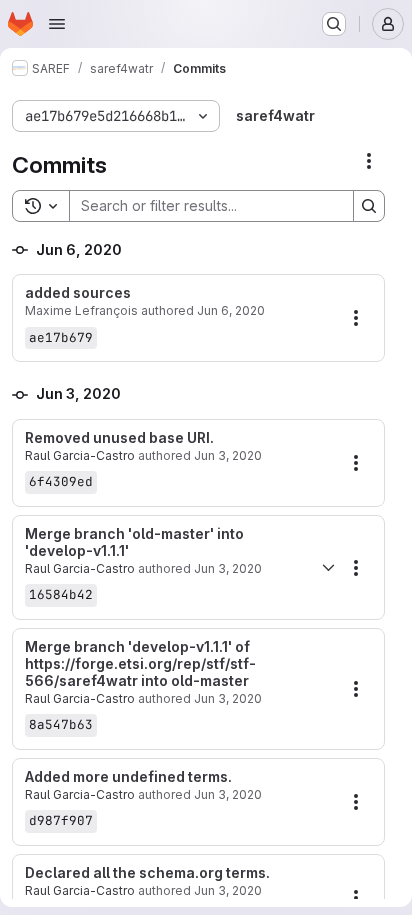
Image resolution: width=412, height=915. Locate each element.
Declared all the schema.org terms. (147, 873)
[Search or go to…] (334, 24)
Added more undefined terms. (128, 777)
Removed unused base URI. (119, 438)
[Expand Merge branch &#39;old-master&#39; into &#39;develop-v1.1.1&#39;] (328, 568)
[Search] (369, 206)
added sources (78, 293)
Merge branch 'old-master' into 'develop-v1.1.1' (134, 542)
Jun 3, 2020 (228, 455)
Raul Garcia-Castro (80, 455)
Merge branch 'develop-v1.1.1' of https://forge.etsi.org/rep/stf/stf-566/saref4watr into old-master (140, 664)
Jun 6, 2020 (231, 310)
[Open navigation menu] (57, 24)
